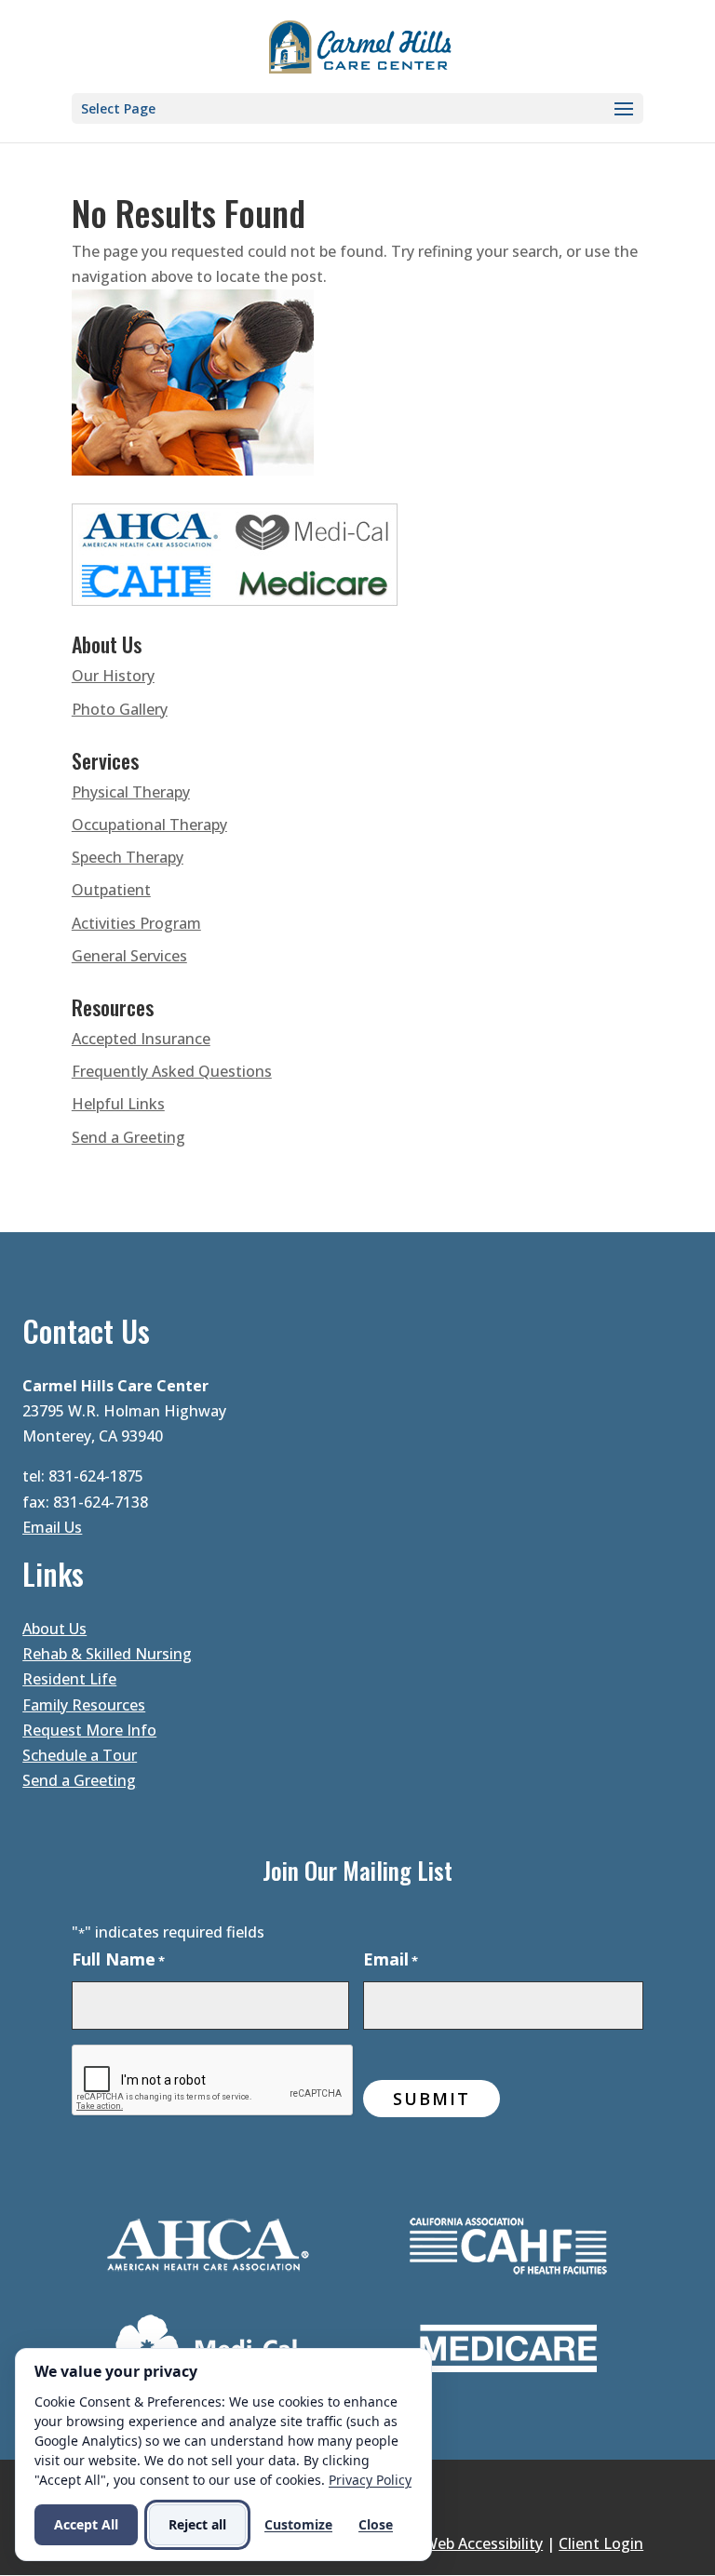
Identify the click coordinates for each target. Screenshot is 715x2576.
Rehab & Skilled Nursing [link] (107, 1654)
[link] (359, 45)
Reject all (197, 2524)
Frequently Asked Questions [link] (172, 1071)
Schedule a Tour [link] (80, 1755)
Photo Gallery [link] (120, 709)
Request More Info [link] (89, 1730)
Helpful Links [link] (118, 1104)
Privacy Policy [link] (370, 2480)
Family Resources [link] (84, 1705)
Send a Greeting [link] (128, 1137)
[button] (357, 108)
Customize (298, 2524)
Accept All (86, 2524)
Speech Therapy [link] (128, 857)
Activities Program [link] (136, 923)
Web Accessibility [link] (483, 2543)
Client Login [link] (601, 2543)
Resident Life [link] (69, 1679)
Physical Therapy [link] (131, 792)
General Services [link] (129, 956)
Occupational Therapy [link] (149, 825)
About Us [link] (54, 1629)
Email (391, 1959)
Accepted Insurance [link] (141, 1039)
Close (376, 2524)
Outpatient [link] (111, 890)
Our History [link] (113, 676)
